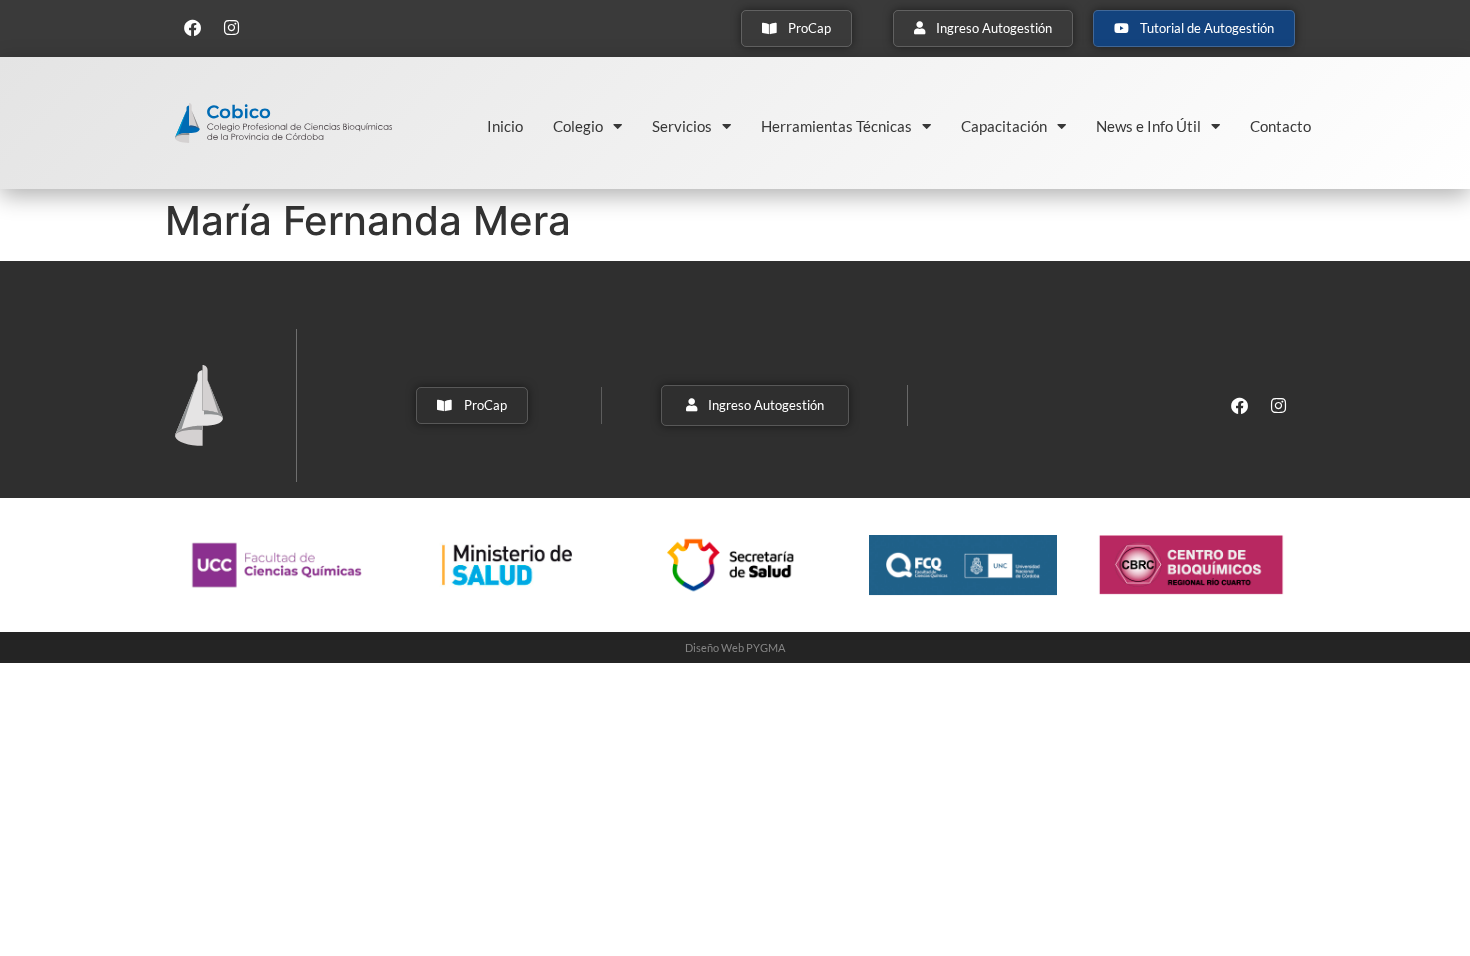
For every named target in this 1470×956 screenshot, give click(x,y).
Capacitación (1004, 126)
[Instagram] (231, 27)
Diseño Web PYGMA (735, 647)
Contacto (1280, 126)
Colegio (578, 126)
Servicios (682, 126)
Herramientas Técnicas (836, 126)
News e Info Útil (1148, 126)
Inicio (505, 126)
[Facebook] (192, 27)
